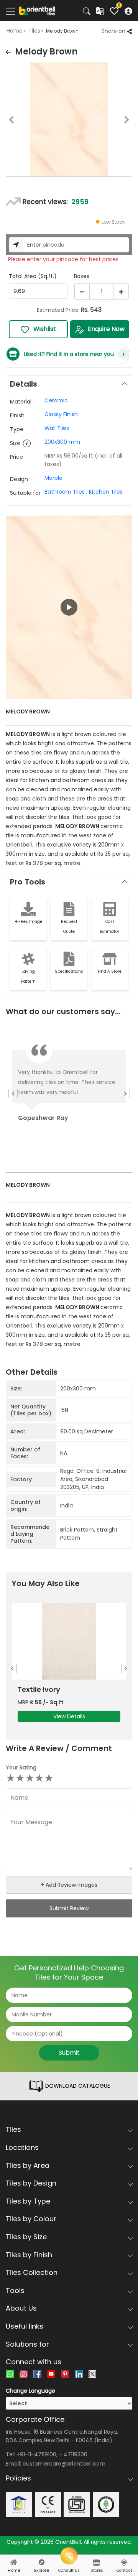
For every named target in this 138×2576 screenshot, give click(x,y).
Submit (69, 2053)
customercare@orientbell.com (64, 2464)
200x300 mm (62, 442)
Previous (6, 121)
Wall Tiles (57, 428)
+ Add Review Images (69, 1885)
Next (132, 121)
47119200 (76, 2454)
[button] (69, 607)
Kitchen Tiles (106, 492)
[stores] (97, 2563)
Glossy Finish (61, 414)
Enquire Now (106, 329)
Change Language (30, 2391)
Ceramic (56, 400)
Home (15, 31)
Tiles (34, 31)
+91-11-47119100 (36, 2454)
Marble (53, 478)
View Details (69, 1716)
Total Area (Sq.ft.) (33, 276)
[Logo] (37, 10)
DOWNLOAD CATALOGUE (77, 2086)
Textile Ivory (39, 1690)
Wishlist (45, 329)
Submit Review (69, 1908)
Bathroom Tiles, (66, 492)
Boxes (82, 276)
